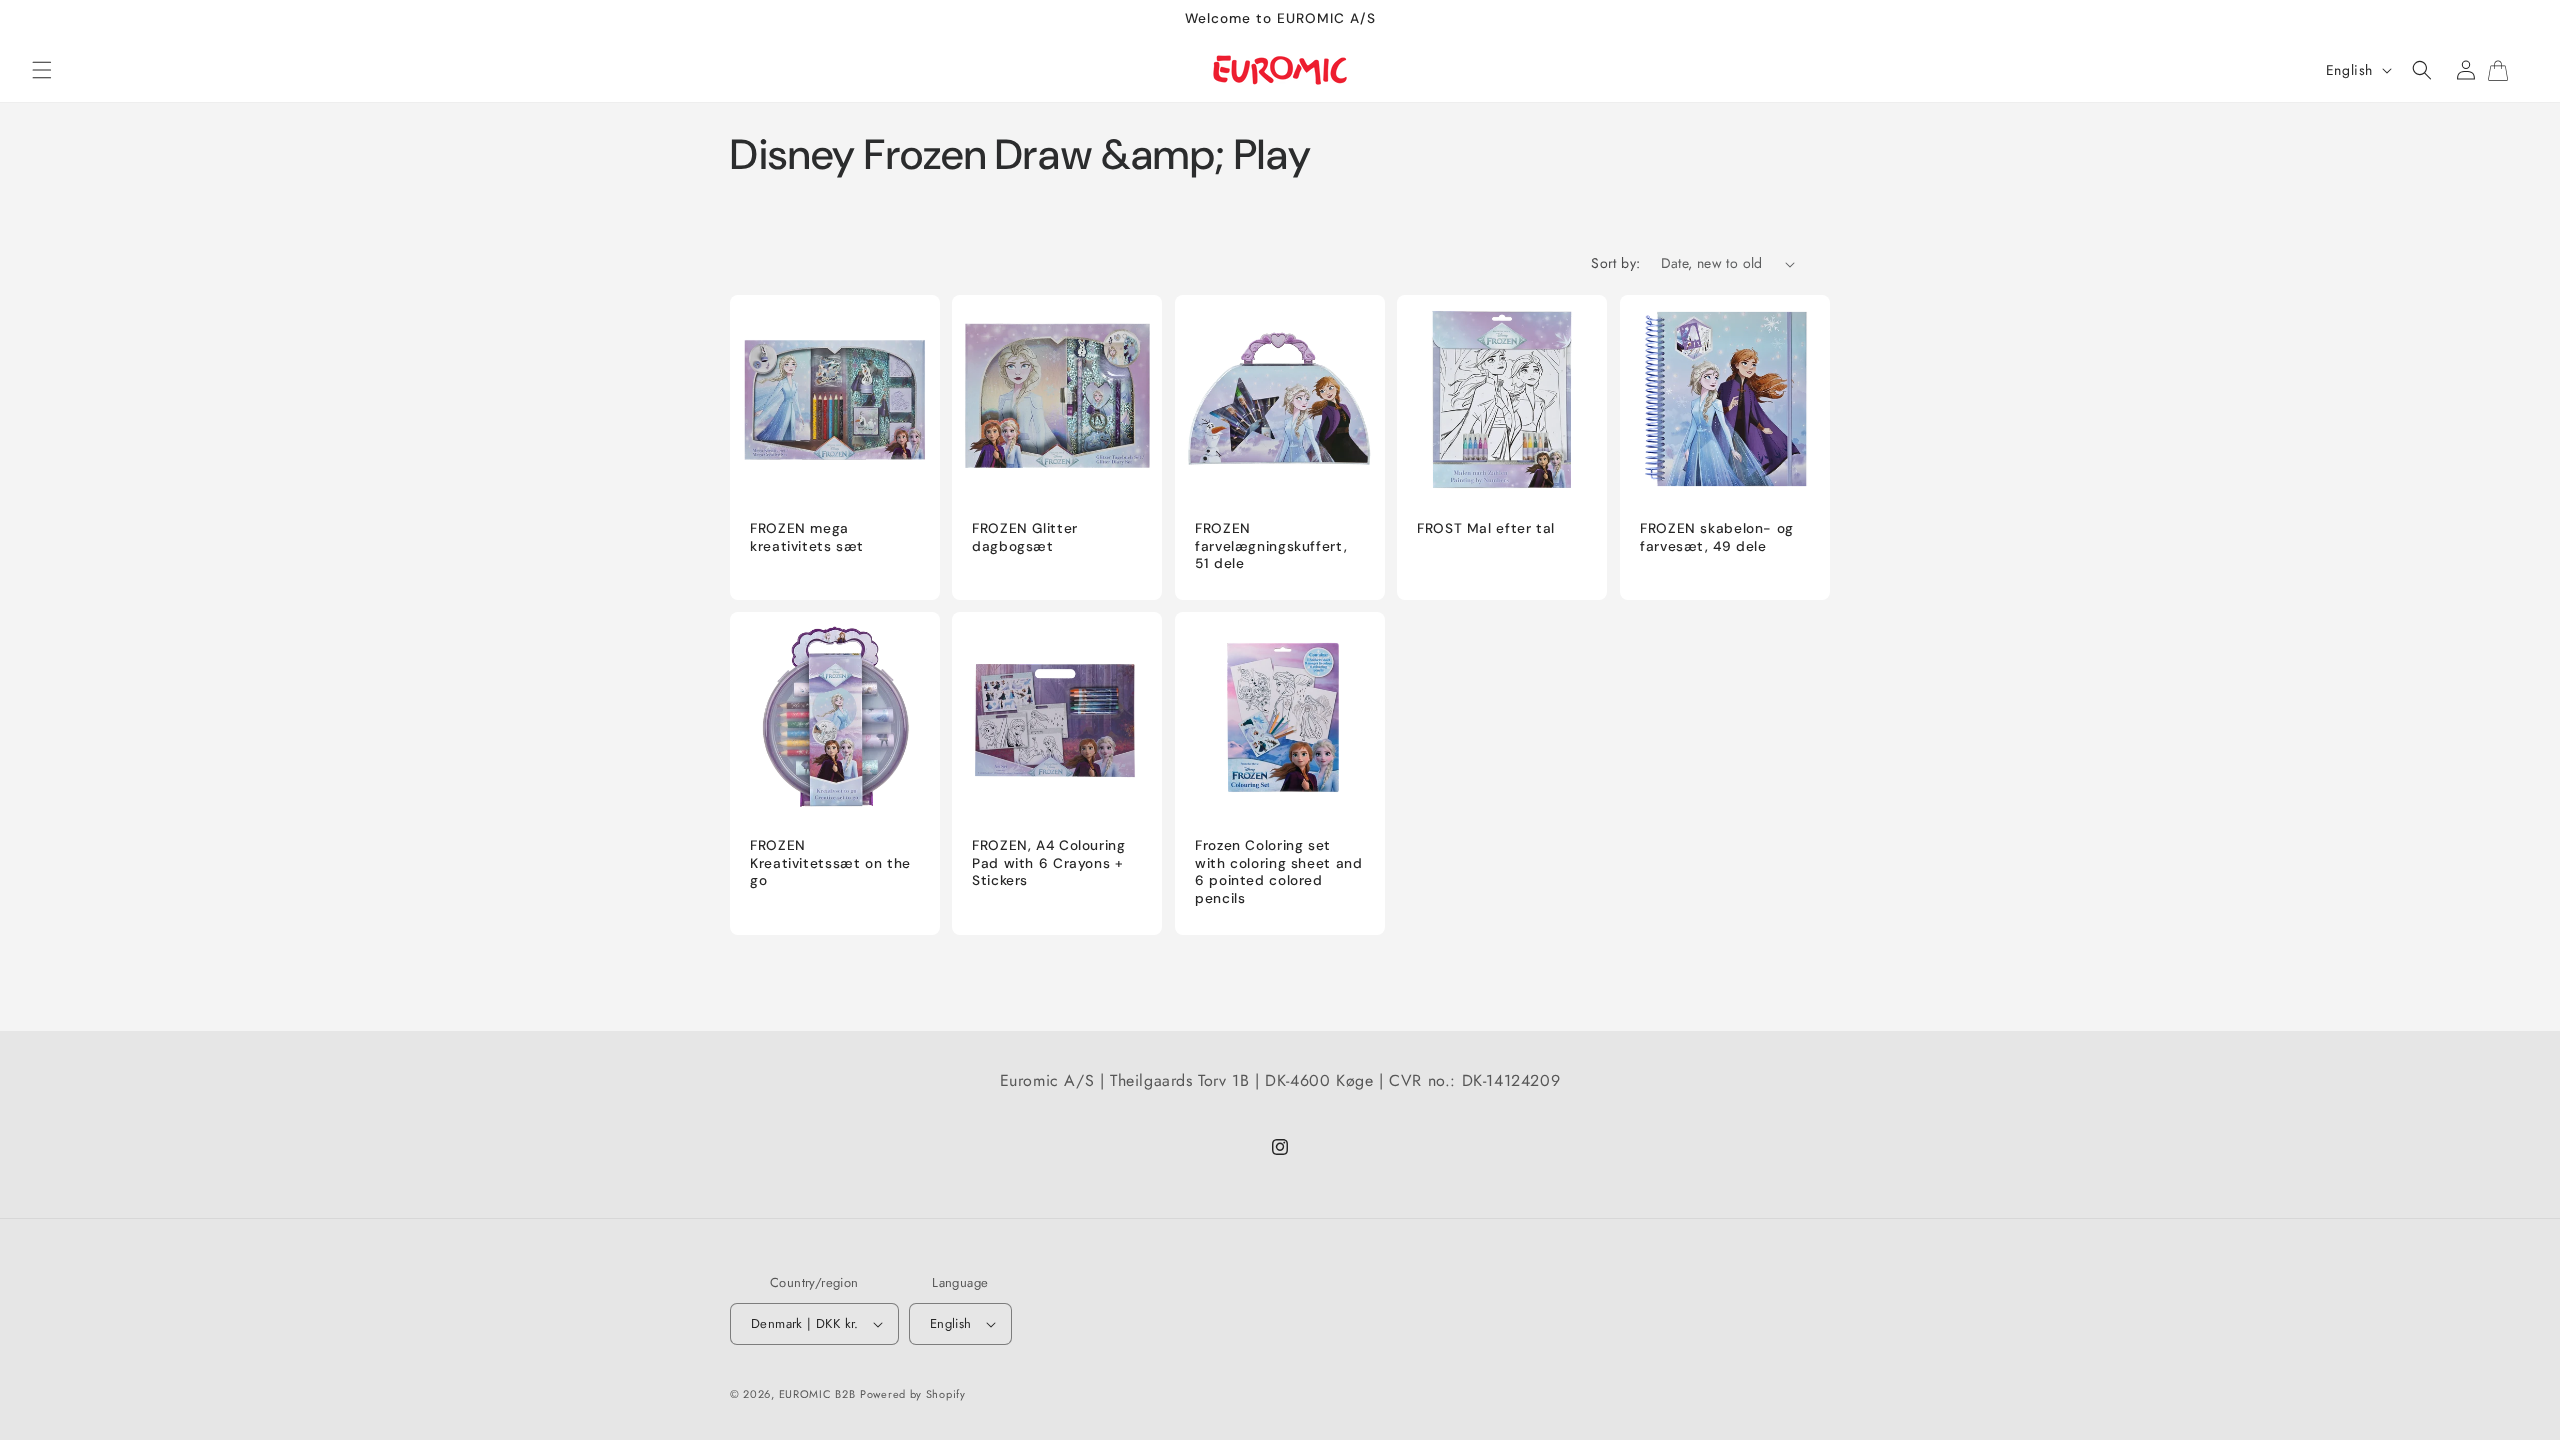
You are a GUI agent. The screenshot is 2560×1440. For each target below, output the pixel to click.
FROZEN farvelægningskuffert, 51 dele (1271, 546)
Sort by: (1615, 263)
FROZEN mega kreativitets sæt (807, 537)
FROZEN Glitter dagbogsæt (1025, 537)
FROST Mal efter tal (1486, 528)
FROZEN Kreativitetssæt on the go (830, 863)
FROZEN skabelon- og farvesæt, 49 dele (1717, 537)
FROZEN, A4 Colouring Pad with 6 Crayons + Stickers (1049, 863)
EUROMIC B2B (817, 1394)
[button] (42, 70)
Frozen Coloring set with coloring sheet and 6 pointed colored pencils (1279, 872)
